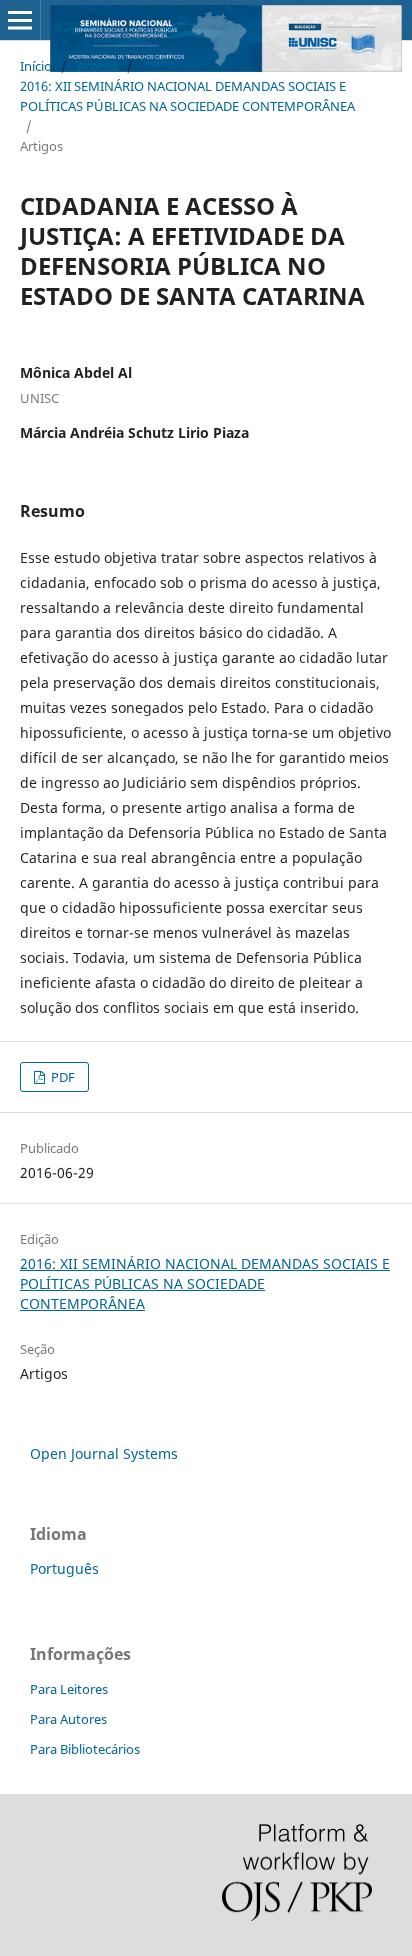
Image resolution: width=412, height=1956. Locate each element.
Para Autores (68, 1719)
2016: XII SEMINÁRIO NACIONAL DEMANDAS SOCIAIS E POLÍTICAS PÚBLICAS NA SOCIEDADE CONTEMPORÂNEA (187, 96)
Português (64, 1568)
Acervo (97, 66)
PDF (61, 1077)
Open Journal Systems (104, 1453)
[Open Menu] (20, 20)
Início (36, 66)
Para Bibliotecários (85, 1749)
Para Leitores (69, 1689)
